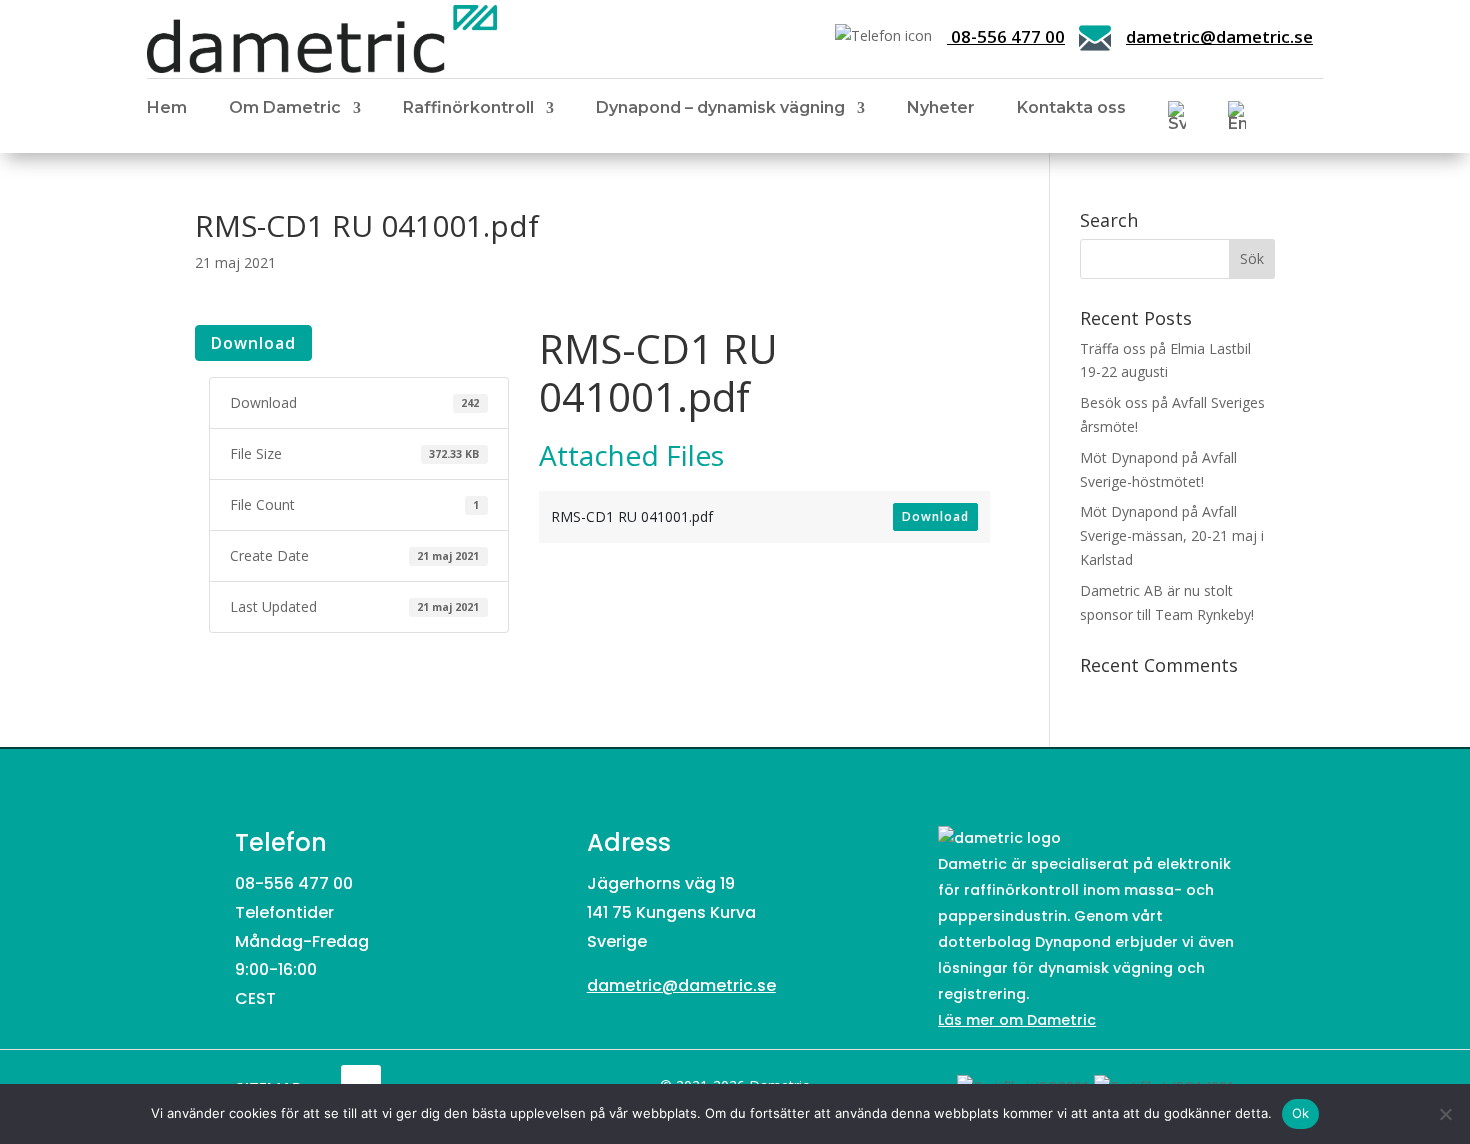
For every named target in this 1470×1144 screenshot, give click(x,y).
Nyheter (941, 109)
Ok (1301, 1113)
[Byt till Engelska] (1237, 120)
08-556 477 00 (1006, 36)
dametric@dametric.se (1219, 36)
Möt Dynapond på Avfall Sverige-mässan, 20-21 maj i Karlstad (1172, 535)
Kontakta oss (1071, 109)
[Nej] (1445, 1114)
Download (253, 343)
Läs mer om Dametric (1017, 1020)
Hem (167, 109)
